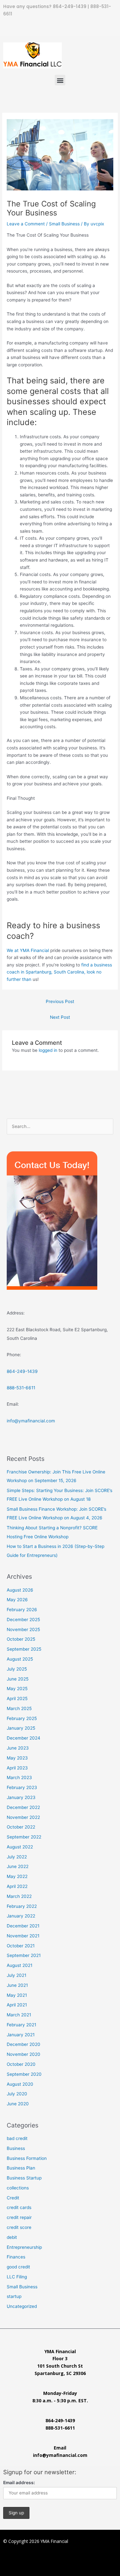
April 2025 (17, 1698)
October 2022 (21, 1827)
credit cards (19, 2207)
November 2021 (23, 1936)
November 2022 (23, 1817)
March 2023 (19, 1777)
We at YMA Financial (28, 950)
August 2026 (20, 1590)
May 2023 (17, 1758)
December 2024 (24, 1738)
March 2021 (19, 2015)
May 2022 (17, 1876)
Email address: (19, 2483)
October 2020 (21, 2064)
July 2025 (17, 1669)
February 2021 (21, 2025)
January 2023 (21, 1797)
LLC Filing (17, 2277)
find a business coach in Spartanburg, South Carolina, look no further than (59, 972)
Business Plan (21, 2168)
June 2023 (18, 1748)
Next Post (60, 1017)
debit (12, 2237)
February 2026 (22, 1610)
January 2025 (21, 1728)
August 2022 (20, 1847)
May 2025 (17, 1689)
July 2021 (16, 1975)
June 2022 (18, 1866)
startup (14, 2296)
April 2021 (17, 2005)
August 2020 (20, 2084)
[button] (60, 80)
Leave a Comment (26, 224)
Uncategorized (22, 2306)
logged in (48, 1050)
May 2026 (17, 1600)
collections (18, 2188)
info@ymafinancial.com (31, 1421)
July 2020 (17, 2094)
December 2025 (23, 1620)
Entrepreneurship (24, 2247)
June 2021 (17, 1985)
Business (16, 2148)
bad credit (17, 2138)
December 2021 (23, 1926)
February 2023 (22, 1787)
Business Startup (24, 2178)
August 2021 (20, 1965)
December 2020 (24, 2044)
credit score (19, 2227)
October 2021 (21, 1946)
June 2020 (18, 2104)
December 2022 (23, 1807)
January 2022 (21, 1916)
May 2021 (17, 1995)
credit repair (19, 2217)
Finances (16, 2257)
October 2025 (21, 1639)
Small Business (64, 224)
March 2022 (19, 1896)
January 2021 (21, 2035)
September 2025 (24, 1649)
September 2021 (24, 1955)
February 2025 (22, 1718)
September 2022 (24, 1837)
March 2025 (19, 1708)
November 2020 (24, 2054)
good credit (18, 2267)
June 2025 (18, 1679)
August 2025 (20, 1659)
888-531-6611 (21, 1388)
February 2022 (22, 1906)
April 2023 (17, 1768)
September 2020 (24, 2074)
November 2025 (23, 1629)
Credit (13, 2198)
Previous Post (60, 1001)
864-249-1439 (70, 7)
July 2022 (17, 1857)
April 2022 (17, 1886)
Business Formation (27, 2158)
